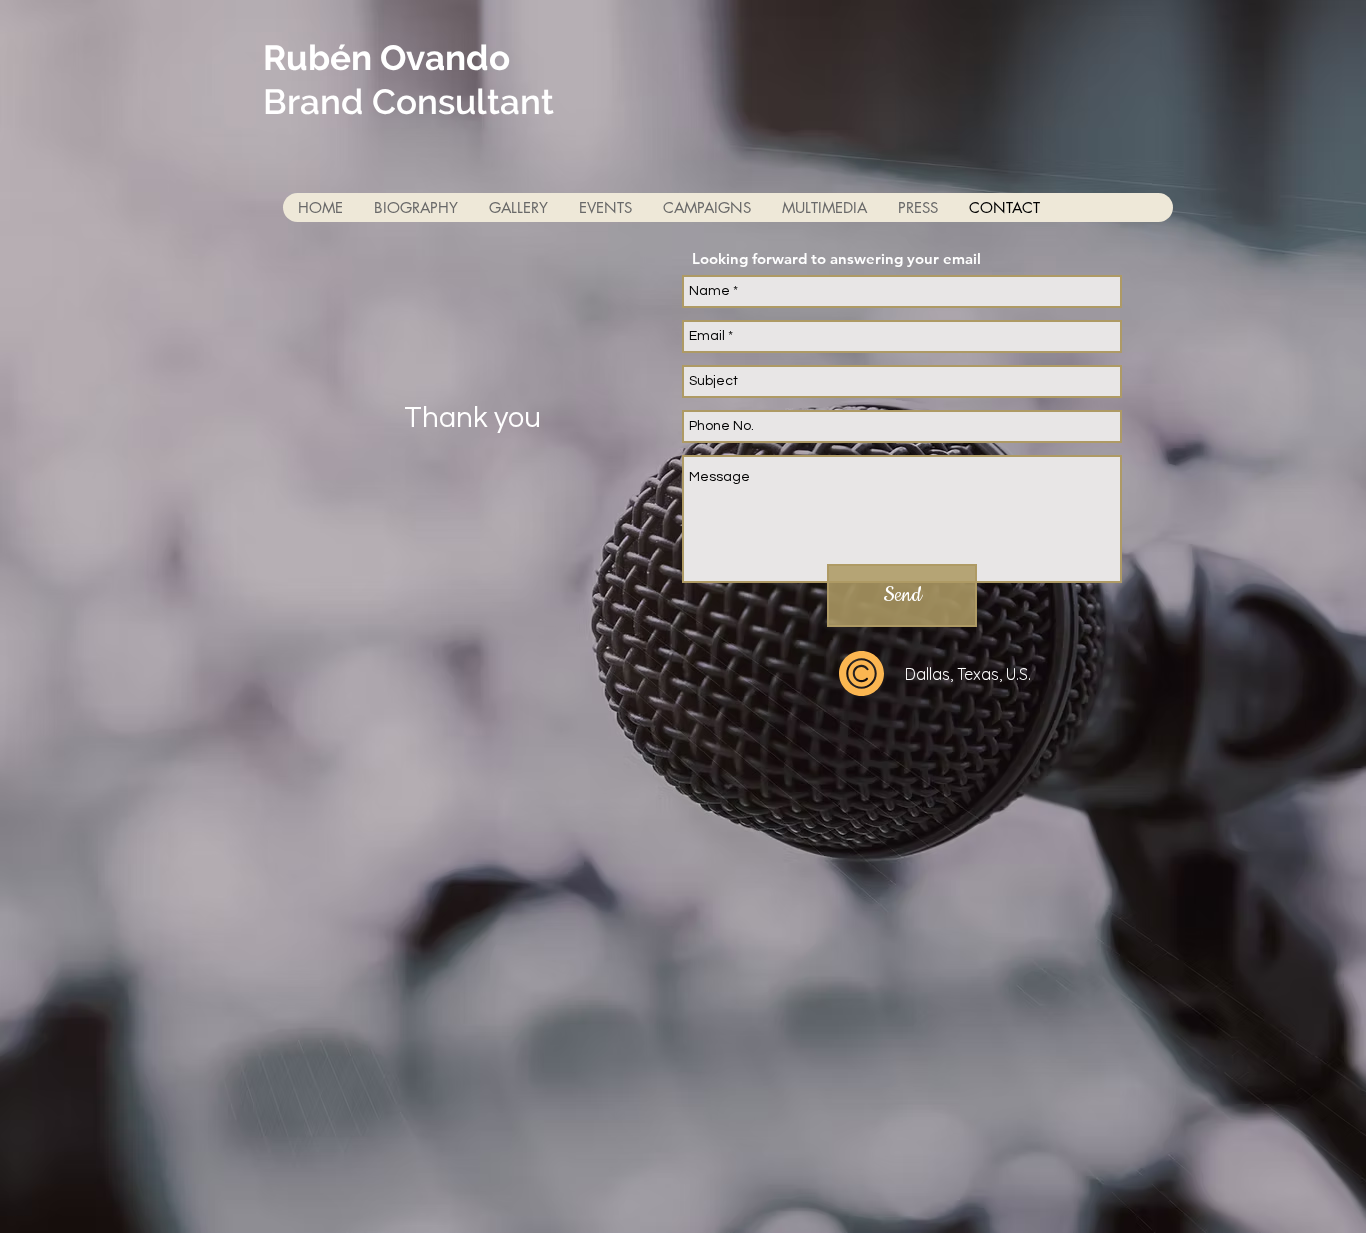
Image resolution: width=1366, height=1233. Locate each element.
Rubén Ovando (386, 57)
